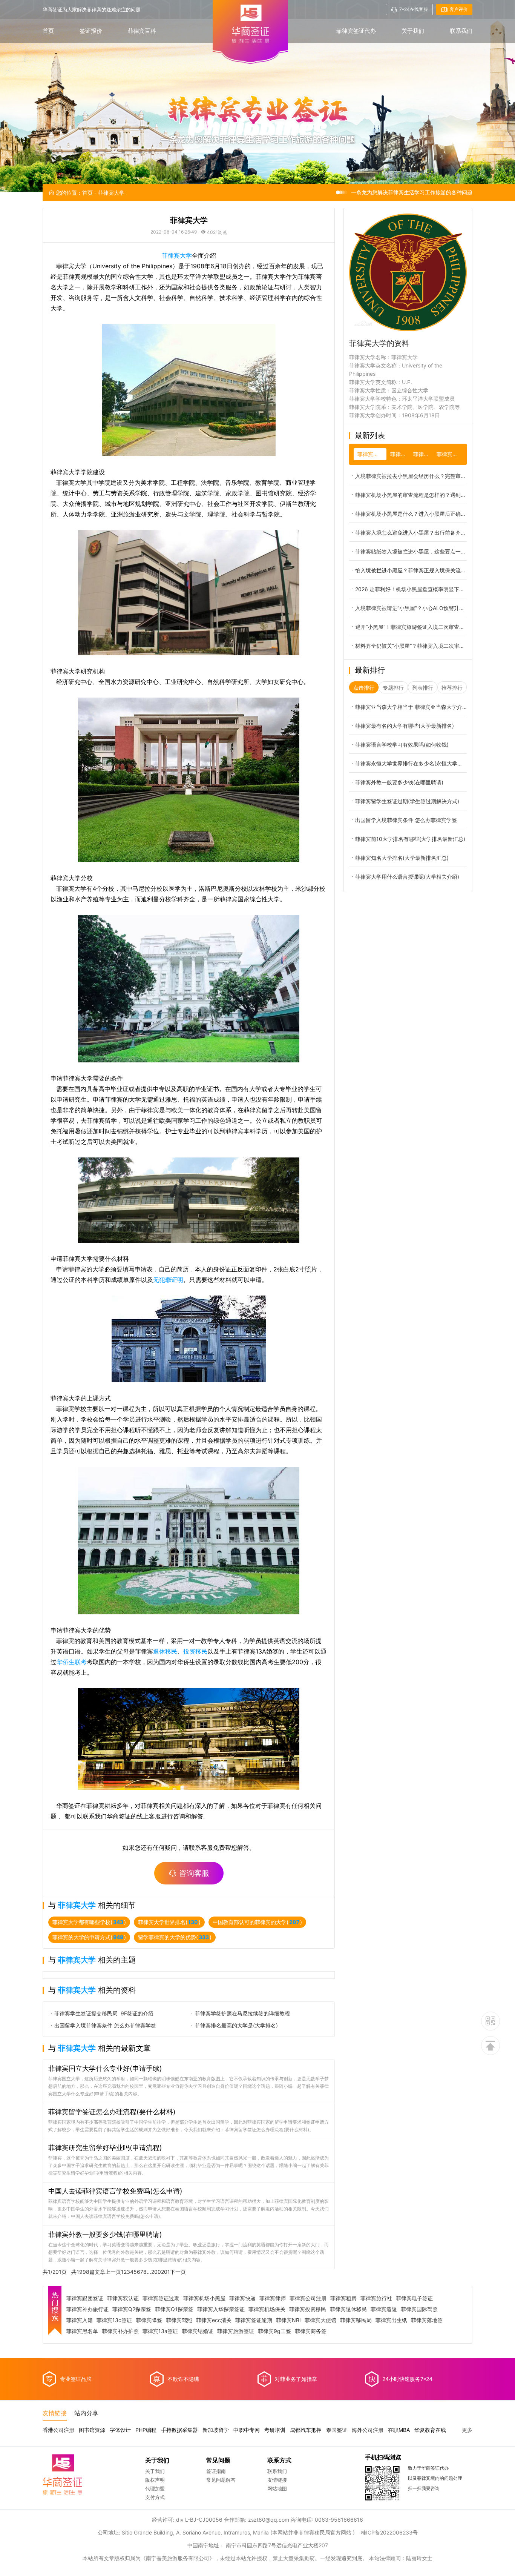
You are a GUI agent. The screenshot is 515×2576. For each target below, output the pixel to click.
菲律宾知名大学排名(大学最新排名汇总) (402, 858)
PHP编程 (146, 2430)
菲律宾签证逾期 (254, 2320)
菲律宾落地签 (427, 2320)
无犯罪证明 (168, 1280)
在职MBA (399, 2430)
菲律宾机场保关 (267, 2309)
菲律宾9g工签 (274, 2331)
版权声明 (155, 2480)
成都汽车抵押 (306, 2430)
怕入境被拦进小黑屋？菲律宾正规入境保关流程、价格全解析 (411, 570)
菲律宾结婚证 (198, 2331)
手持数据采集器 (179, 2430)
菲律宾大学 (177, 255)
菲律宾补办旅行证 (87, 2309)
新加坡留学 (216, 2430)
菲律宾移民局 (356, 2320)
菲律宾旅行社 (376, 2298)
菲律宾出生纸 (391, 2320)
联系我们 (461, 31)
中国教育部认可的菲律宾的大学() (257, 1922)
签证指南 (216, 2471)
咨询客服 (194, 1873)
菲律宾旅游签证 (236, 2331)
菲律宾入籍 (80, 2320)
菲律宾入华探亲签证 (221, 2309)
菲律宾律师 (273, 2298)
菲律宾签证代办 (356, 31)
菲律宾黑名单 (82, 2331)
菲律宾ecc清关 (214, 2320)
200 (156, 2272)
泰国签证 (337, 2430)
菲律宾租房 (343, 2298)
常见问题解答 (221, 2480)
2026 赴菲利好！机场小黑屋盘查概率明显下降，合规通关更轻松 (411, 589)
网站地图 (277, 2488)
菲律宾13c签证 (114, 2320)
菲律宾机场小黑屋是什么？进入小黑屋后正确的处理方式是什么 (411, 514)
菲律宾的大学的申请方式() (89, 1937)
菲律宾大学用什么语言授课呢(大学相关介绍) (407, 877)
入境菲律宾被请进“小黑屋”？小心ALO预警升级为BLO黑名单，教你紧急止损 (411, 608)
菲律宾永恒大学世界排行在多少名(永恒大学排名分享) (411, 763)
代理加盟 (155, 2488)
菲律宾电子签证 (414, 2298)
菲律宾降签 (149, 2320)
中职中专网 (247, 2430)
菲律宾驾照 (179, 2320)
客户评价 (458, 9)
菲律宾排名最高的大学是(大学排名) (236, 2025)
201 (166, 2272)
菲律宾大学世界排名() (169, 1922)
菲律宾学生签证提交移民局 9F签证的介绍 (104, 2013)
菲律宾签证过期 (161, 2298)
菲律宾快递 (242, 2298)
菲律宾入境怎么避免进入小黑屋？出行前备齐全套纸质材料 (411, 533)
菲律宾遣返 (384, 2309)
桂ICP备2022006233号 (389, 2532)
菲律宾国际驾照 (419, 2309)
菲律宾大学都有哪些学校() (89, 1922)
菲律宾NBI (288, 2320)
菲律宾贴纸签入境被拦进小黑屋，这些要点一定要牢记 (411, 551)
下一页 (178, 2272)
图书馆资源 (92, 2430)
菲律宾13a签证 (160, 2331)
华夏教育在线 (430, 2430)
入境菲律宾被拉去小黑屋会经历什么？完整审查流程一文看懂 (411, 476)
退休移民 (165, 1651)
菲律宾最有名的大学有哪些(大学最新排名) (405, 726)
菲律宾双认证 (123, 2298)
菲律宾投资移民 (308, 2309)
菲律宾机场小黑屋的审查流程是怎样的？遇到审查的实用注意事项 (411, 495)
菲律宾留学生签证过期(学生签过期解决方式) (407, 801)
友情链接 (277, 2480)
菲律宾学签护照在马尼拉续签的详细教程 (242, 2013)
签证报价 (91, 31)
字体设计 (120, 2430)
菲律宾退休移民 (348, 2309)
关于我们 (413, 31)
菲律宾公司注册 (308, 2298)
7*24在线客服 (414, 9)
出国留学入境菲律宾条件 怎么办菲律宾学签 (105, 2025)
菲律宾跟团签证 (85, 2298)
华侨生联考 (72, 1662)
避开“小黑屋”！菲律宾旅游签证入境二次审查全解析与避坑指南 (411, 627)
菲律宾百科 (142, 31)
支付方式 (155, 2497)
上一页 (113, 2272)
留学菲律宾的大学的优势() (175, 1937)
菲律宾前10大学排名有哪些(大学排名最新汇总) (410, 839)
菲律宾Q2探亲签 (132, 2309)
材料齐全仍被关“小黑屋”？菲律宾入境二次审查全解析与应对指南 (411, 646)
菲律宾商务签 (311, 2331)
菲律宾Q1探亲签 (174, 2309)
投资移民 (195, 1651)
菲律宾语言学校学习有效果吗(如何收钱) (402, 745)
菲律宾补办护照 (120, 2331)
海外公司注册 (368, 2430)
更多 (467, 2430)
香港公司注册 (58, 2430)
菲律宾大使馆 (320, 2320)
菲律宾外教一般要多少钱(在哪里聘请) (399, 782)
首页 (48, 31)
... (149, 2272)
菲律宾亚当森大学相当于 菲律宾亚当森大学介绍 (411, 707)
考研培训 (275, 2430)
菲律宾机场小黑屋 (204, 2298)
